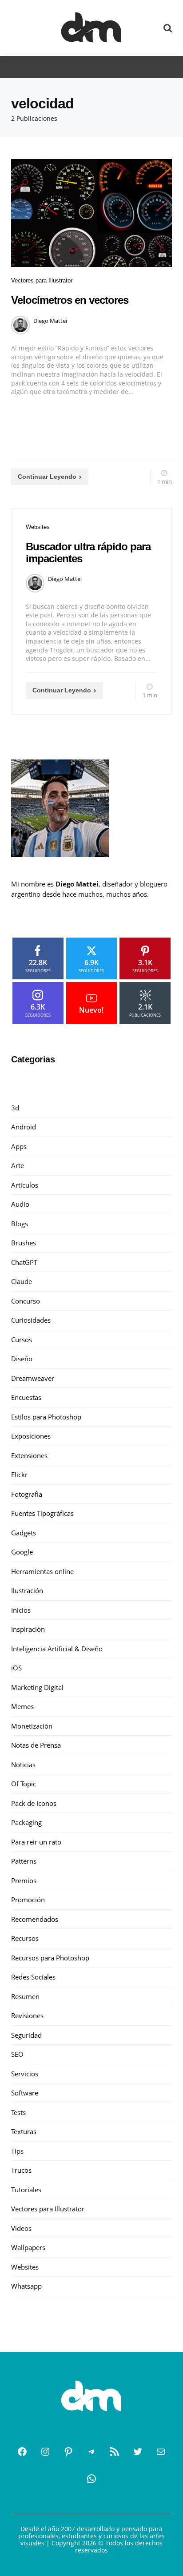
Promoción (28, 1900)
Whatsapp (26, 2286)
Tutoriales (26, 2190)
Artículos (25, 1185)
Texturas (24, 2131)
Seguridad (26, 2035)
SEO (17, 2054)
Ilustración (27, 1590)
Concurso (26, 1301)
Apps (19, 1146)
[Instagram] (45, 2452)
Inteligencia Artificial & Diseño (57, 1649)
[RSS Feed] (115, 2452)
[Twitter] (138, 2452)
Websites (38, 527)
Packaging (26, 1822)
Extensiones (29, 1455)
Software (25, 2093)
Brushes (24, 1243)
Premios (24, 1880)
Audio (20, 1204)
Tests (18, 2112)
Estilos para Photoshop (46, 1417)
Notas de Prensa (36, 1745)
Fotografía (27, 1494)
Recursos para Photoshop (50, 1958)
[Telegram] (91, 2452)
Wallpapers (28, 2247)
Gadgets (24, 1533)
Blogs (20, 1224)
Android (24, 1127)
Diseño (22, 1359)
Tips (17, 2151)
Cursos (22, 1340)
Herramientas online (42, 1571)
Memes (22, 1706)
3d (15, 1108)
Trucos (21, 2170)
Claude (22, 1281)
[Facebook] (22, 2452)
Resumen (25, 1996)
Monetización (32, 1726)
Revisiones (27, 2015)
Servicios (25, 2074)
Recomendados (35, 1919)
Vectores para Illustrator (42, 280)
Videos (21, 2228)
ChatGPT (24, 1262)
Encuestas (26, 1397)
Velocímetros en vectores (70, 300)
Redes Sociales (33, 1977)
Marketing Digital (37, 1687)
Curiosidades (31, 1320)
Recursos (25, 1938)
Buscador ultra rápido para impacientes (88, 552)
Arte (18, 1165)
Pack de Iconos (34, 1803)
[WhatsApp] (91, 2479)
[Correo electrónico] (161, 2452)
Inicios (21, 1610)
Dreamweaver (33, 1378)
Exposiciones (31, 1436)
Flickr (19, 1475)
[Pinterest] (68, 2452)
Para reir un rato (36, 1842)
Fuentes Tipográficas (42, 1513)
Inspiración (28, 1629)
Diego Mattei (50, 321)
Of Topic (24, 1784)
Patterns (24, 1861)
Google (22, 1552)
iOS (16, 1668)
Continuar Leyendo (47, 477)
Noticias (23, 1765)
